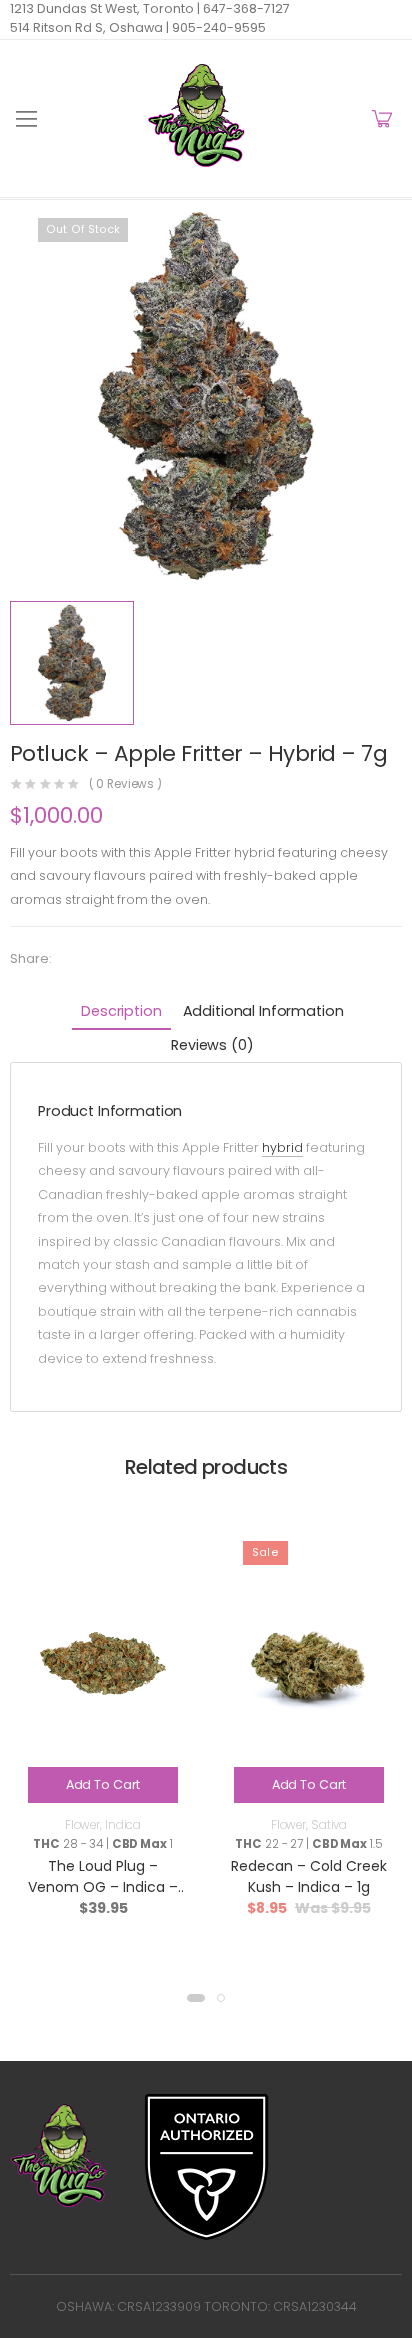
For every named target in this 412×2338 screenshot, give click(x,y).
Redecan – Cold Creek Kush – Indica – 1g (309, 1876)
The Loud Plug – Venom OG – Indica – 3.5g (103, 1887)
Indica (123, 1825)
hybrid (282, 1147)
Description (121, 1011)
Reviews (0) (212, 1045)
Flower (82, 1825)
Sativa (329, 1825)
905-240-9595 (217, 27)
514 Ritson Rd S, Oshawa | (89, 27)
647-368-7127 (245, 8)
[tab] (121, 1012)
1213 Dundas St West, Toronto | (105, 8)
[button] (196, 1998)
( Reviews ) (126, 785)
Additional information (263, 1011)
